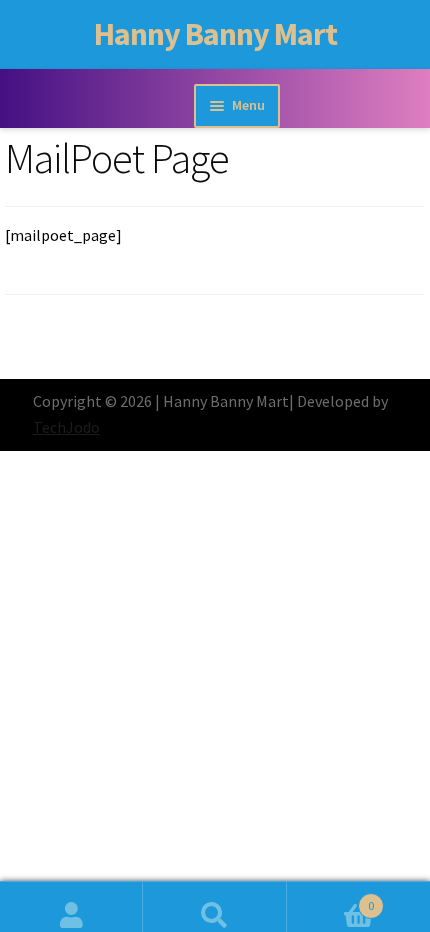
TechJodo (66, 427)
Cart (331, 898)
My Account (71, 907)
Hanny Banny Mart (215, 34)
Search (214, 907)
